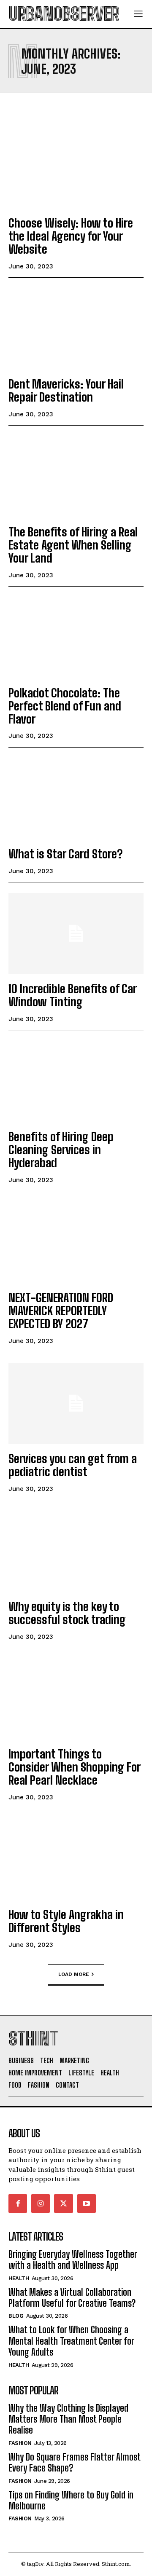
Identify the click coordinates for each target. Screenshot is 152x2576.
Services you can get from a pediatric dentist (73, 1465)
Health (19, 2278)
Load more (74, 1974)
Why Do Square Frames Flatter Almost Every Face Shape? (75, 2462)
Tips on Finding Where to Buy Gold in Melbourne (71, 2500)
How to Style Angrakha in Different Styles (66, 1921)
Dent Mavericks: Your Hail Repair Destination (66, 390)
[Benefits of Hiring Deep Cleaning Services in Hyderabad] (76, 1081)
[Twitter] (63, 2203)
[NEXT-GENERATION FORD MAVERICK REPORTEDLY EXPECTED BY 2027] (76, 1242)
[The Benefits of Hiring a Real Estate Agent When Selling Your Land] (76, 477)
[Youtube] (87, 2203)
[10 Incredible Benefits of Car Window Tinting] (76, 933)
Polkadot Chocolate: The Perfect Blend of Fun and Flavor (65, 706)
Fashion (20, 2443)
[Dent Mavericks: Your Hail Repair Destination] (76, 329)
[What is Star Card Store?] (76, 799)
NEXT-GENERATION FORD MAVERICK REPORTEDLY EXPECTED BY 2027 (61, 1311)
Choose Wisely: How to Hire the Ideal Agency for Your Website (71, 236)
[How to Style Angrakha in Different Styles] (76, 1859)
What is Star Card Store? (65, 854)
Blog (16, 2316)
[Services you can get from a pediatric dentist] (76, 1403)
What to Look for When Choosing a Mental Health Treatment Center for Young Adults (71, 2341)
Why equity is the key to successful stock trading (67, 1613)
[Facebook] (18, 2203)
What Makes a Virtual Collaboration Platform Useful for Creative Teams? (72, 2298)
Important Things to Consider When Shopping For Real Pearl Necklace (75, 1767)
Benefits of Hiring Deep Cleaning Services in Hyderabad (61, 1150)
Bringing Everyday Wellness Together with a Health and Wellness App (73, 2260)
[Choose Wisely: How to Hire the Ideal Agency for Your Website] (76, 168)
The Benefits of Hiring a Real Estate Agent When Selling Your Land (73, 545)
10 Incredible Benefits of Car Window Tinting (73, 995)
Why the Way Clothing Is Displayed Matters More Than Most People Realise (68, 2419)
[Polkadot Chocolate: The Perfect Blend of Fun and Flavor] (76, 638)
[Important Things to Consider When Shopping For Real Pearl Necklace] (76, 1699)
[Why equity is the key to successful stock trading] (76, 1551)
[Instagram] (41, 2203)
